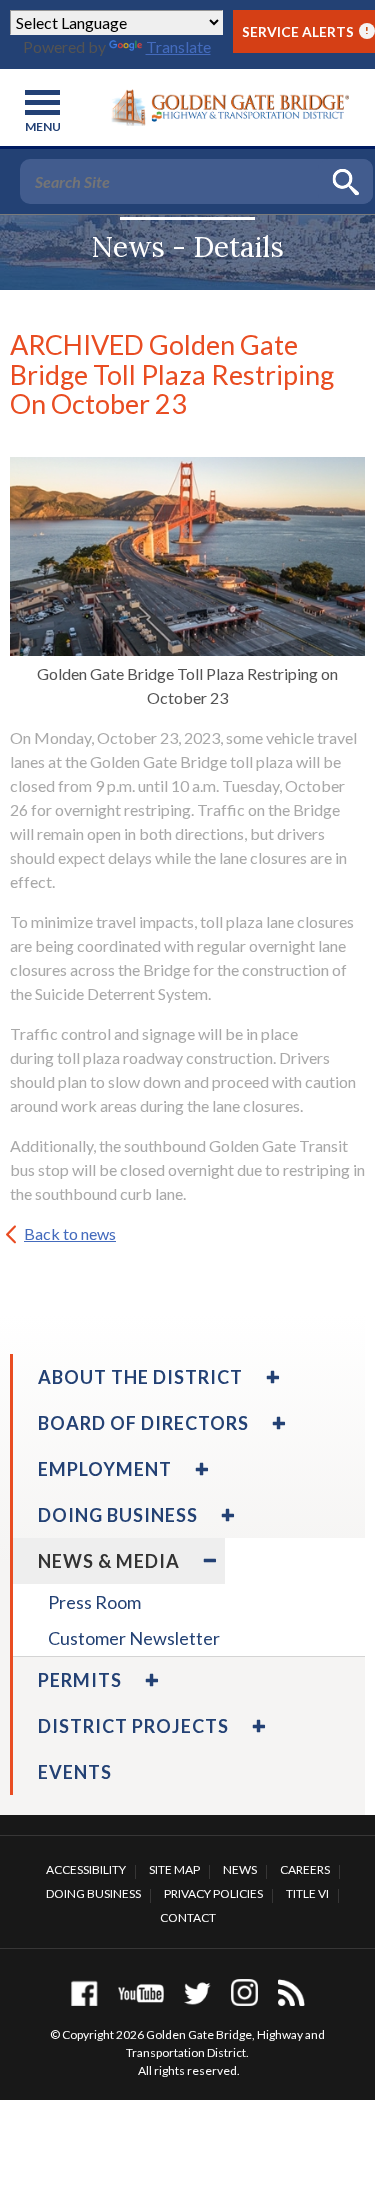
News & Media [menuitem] (109, 1561)
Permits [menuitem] (80, 1680)
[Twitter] (197, 1992)
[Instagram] (244, 1992)
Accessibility (86, 1869)
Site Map (174, 1869)
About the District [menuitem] (140, 1377)
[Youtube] (141, 1992)
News (240, 1869)
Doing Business (93, 1893)
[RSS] (291, 1992)
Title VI (307, 1893)
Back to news (70, 1233)
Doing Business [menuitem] (118, 1515)
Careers (305, 1869)
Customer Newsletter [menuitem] (134, 1638)
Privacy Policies (213, 1893)
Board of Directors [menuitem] (143, 1423)
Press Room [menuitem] (94, 1602)
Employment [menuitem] (105, 1469)
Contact (188, 1917)
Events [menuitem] (75, 1772)
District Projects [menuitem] (133, 1726)
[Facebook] (84, 1992)
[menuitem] (270, 1377)
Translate (178, 46)
